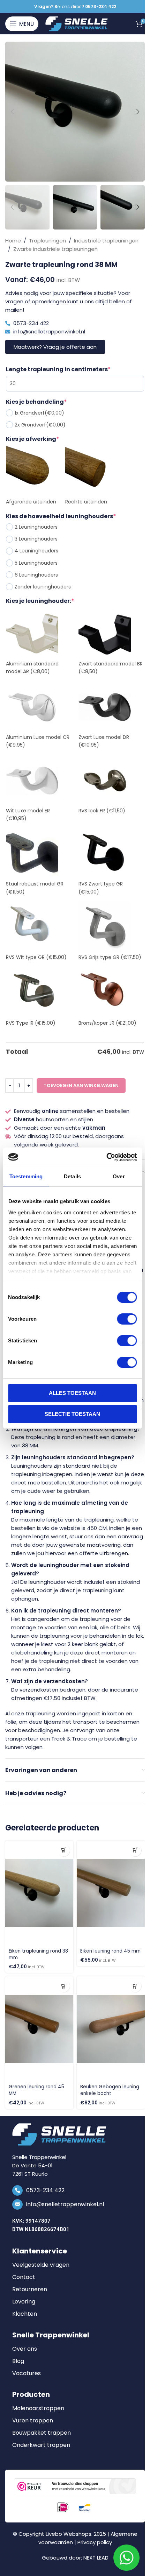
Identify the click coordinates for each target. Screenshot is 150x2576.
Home (13, 241)
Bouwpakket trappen (42, 2433)
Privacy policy (95, 2542)
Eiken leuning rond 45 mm (110, 1951)
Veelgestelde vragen (41, 2265)
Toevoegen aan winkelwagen (81, 1085)
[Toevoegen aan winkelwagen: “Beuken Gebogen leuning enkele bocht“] (135, 1986)
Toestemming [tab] (26, 1176)
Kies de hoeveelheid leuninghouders (61, 516)
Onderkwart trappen (41, 2445)
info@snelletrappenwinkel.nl (65, 2204)
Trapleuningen (47, 241)
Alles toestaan (72, 1393)
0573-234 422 (45, 2190)
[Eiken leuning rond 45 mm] (111, 1893)
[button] (12, 112)
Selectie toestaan (72, 1414)
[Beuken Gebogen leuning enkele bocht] (111, 2029)
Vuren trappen (33, 2421)
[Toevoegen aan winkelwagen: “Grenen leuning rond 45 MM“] (64, 1986)
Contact (24, 2277)
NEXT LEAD (96, 2558)
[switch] (127, 1319)
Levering (24, 2302)
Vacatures (27, 2373)
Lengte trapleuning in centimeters (58, 369)
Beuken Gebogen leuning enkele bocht (110, 2090)
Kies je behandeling (36, 402)
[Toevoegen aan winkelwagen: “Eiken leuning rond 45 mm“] (135, 1850)
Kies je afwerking (33, 439)
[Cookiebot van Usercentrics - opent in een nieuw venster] (106, 1157)
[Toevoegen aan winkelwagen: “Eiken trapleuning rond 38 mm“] (64, 1850)
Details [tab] (72, 1176)
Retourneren (30, 2289)
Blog (18, 2361)
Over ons (25, 2349)
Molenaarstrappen (38, 2408)
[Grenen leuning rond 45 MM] (39, 2029)
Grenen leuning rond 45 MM (36, 2090)
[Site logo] (77, 23)
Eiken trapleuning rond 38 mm (38, 1954)
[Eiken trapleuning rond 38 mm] (39, 1893)
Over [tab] (119, 1176)
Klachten (25, 2314)
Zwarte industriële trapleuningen (55, 249)
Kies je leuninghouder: (40, 601)
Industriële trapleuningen (106, 241)
